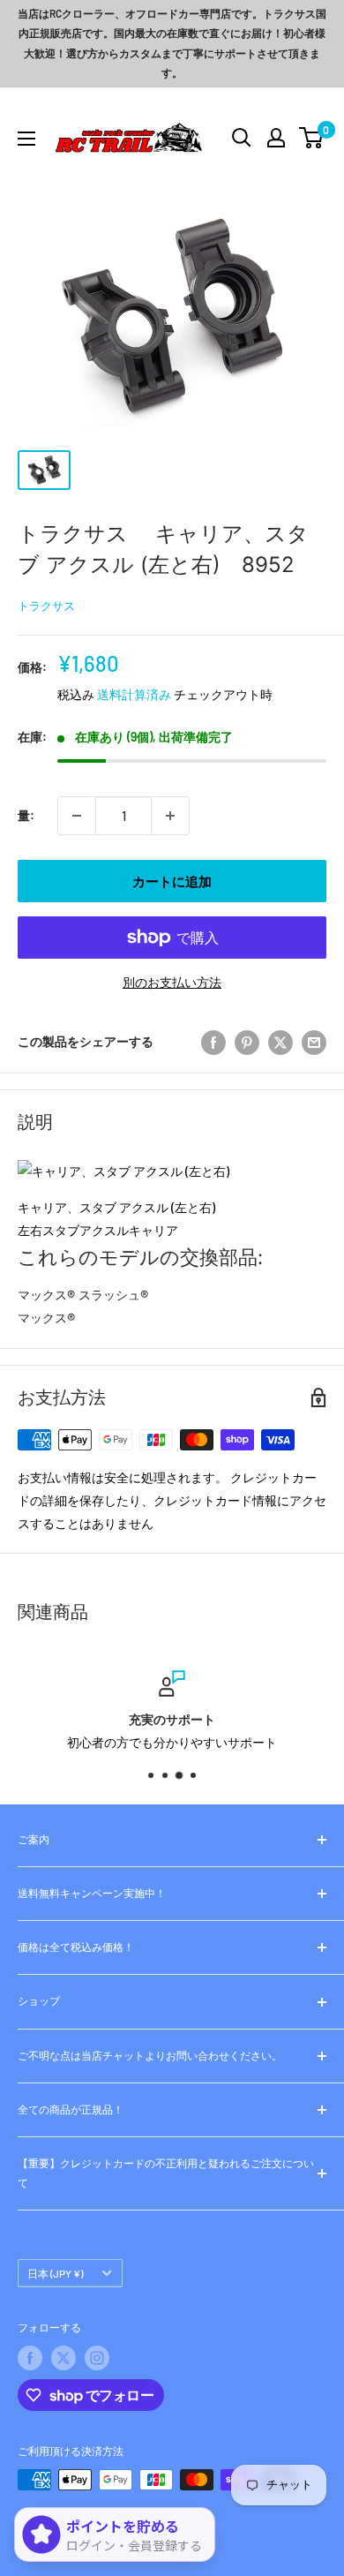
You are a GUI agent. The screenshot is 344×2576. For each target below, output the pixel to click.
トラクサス (46, 606)
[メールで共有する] (314, 1042)
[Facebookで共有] (213, 1042)
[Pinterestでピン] (247, 1042)
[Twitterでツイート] (280, 1042)
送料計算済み (134, 694)
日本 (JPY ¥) (55, 2273)
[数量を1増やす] (170, 816)
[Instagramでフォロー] (97, 2358)
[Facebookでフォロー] (30, 2358)
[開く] (242, 138)
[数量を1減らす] (77, 816)
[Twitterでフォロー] (64, 2358)
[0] (312, 138)
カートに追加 (172, 881)
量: (26, 815)
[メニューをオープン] (26, 139)
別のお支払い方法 (172, 982)
